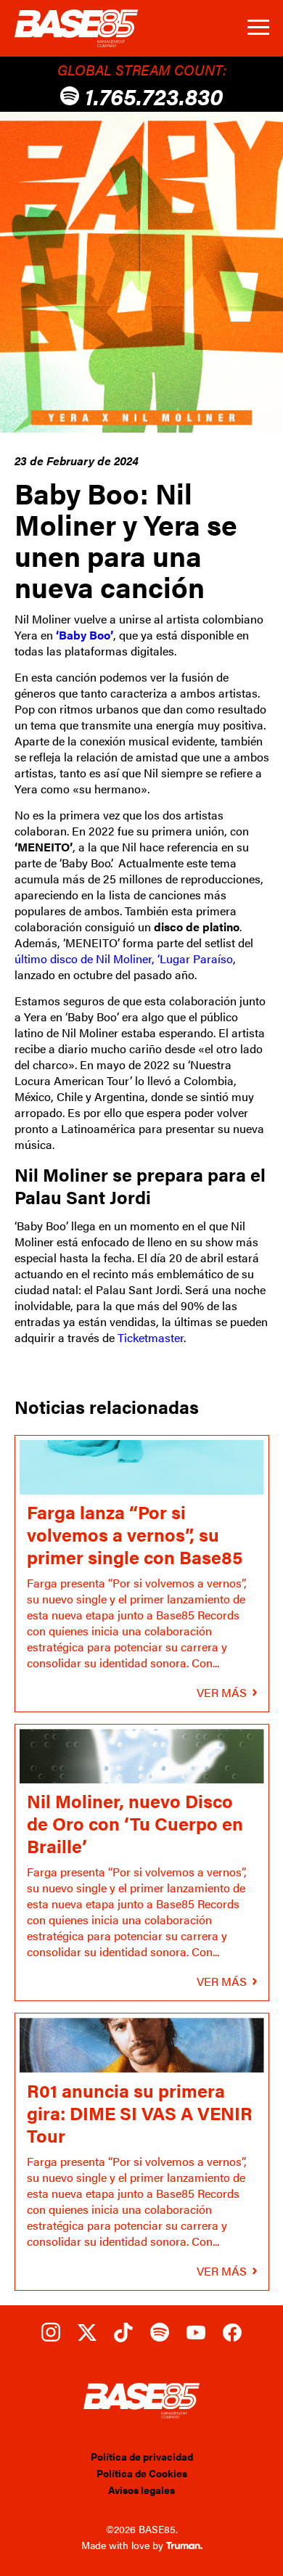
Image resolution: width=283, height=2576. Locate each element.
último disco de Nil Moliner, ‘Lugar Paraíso (124, 958)
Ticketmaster (151, 1337)
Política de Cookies (142, 2473)
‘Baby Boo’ (85, 635)
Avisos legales (141, 2490)
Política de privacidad (142, 2456)
